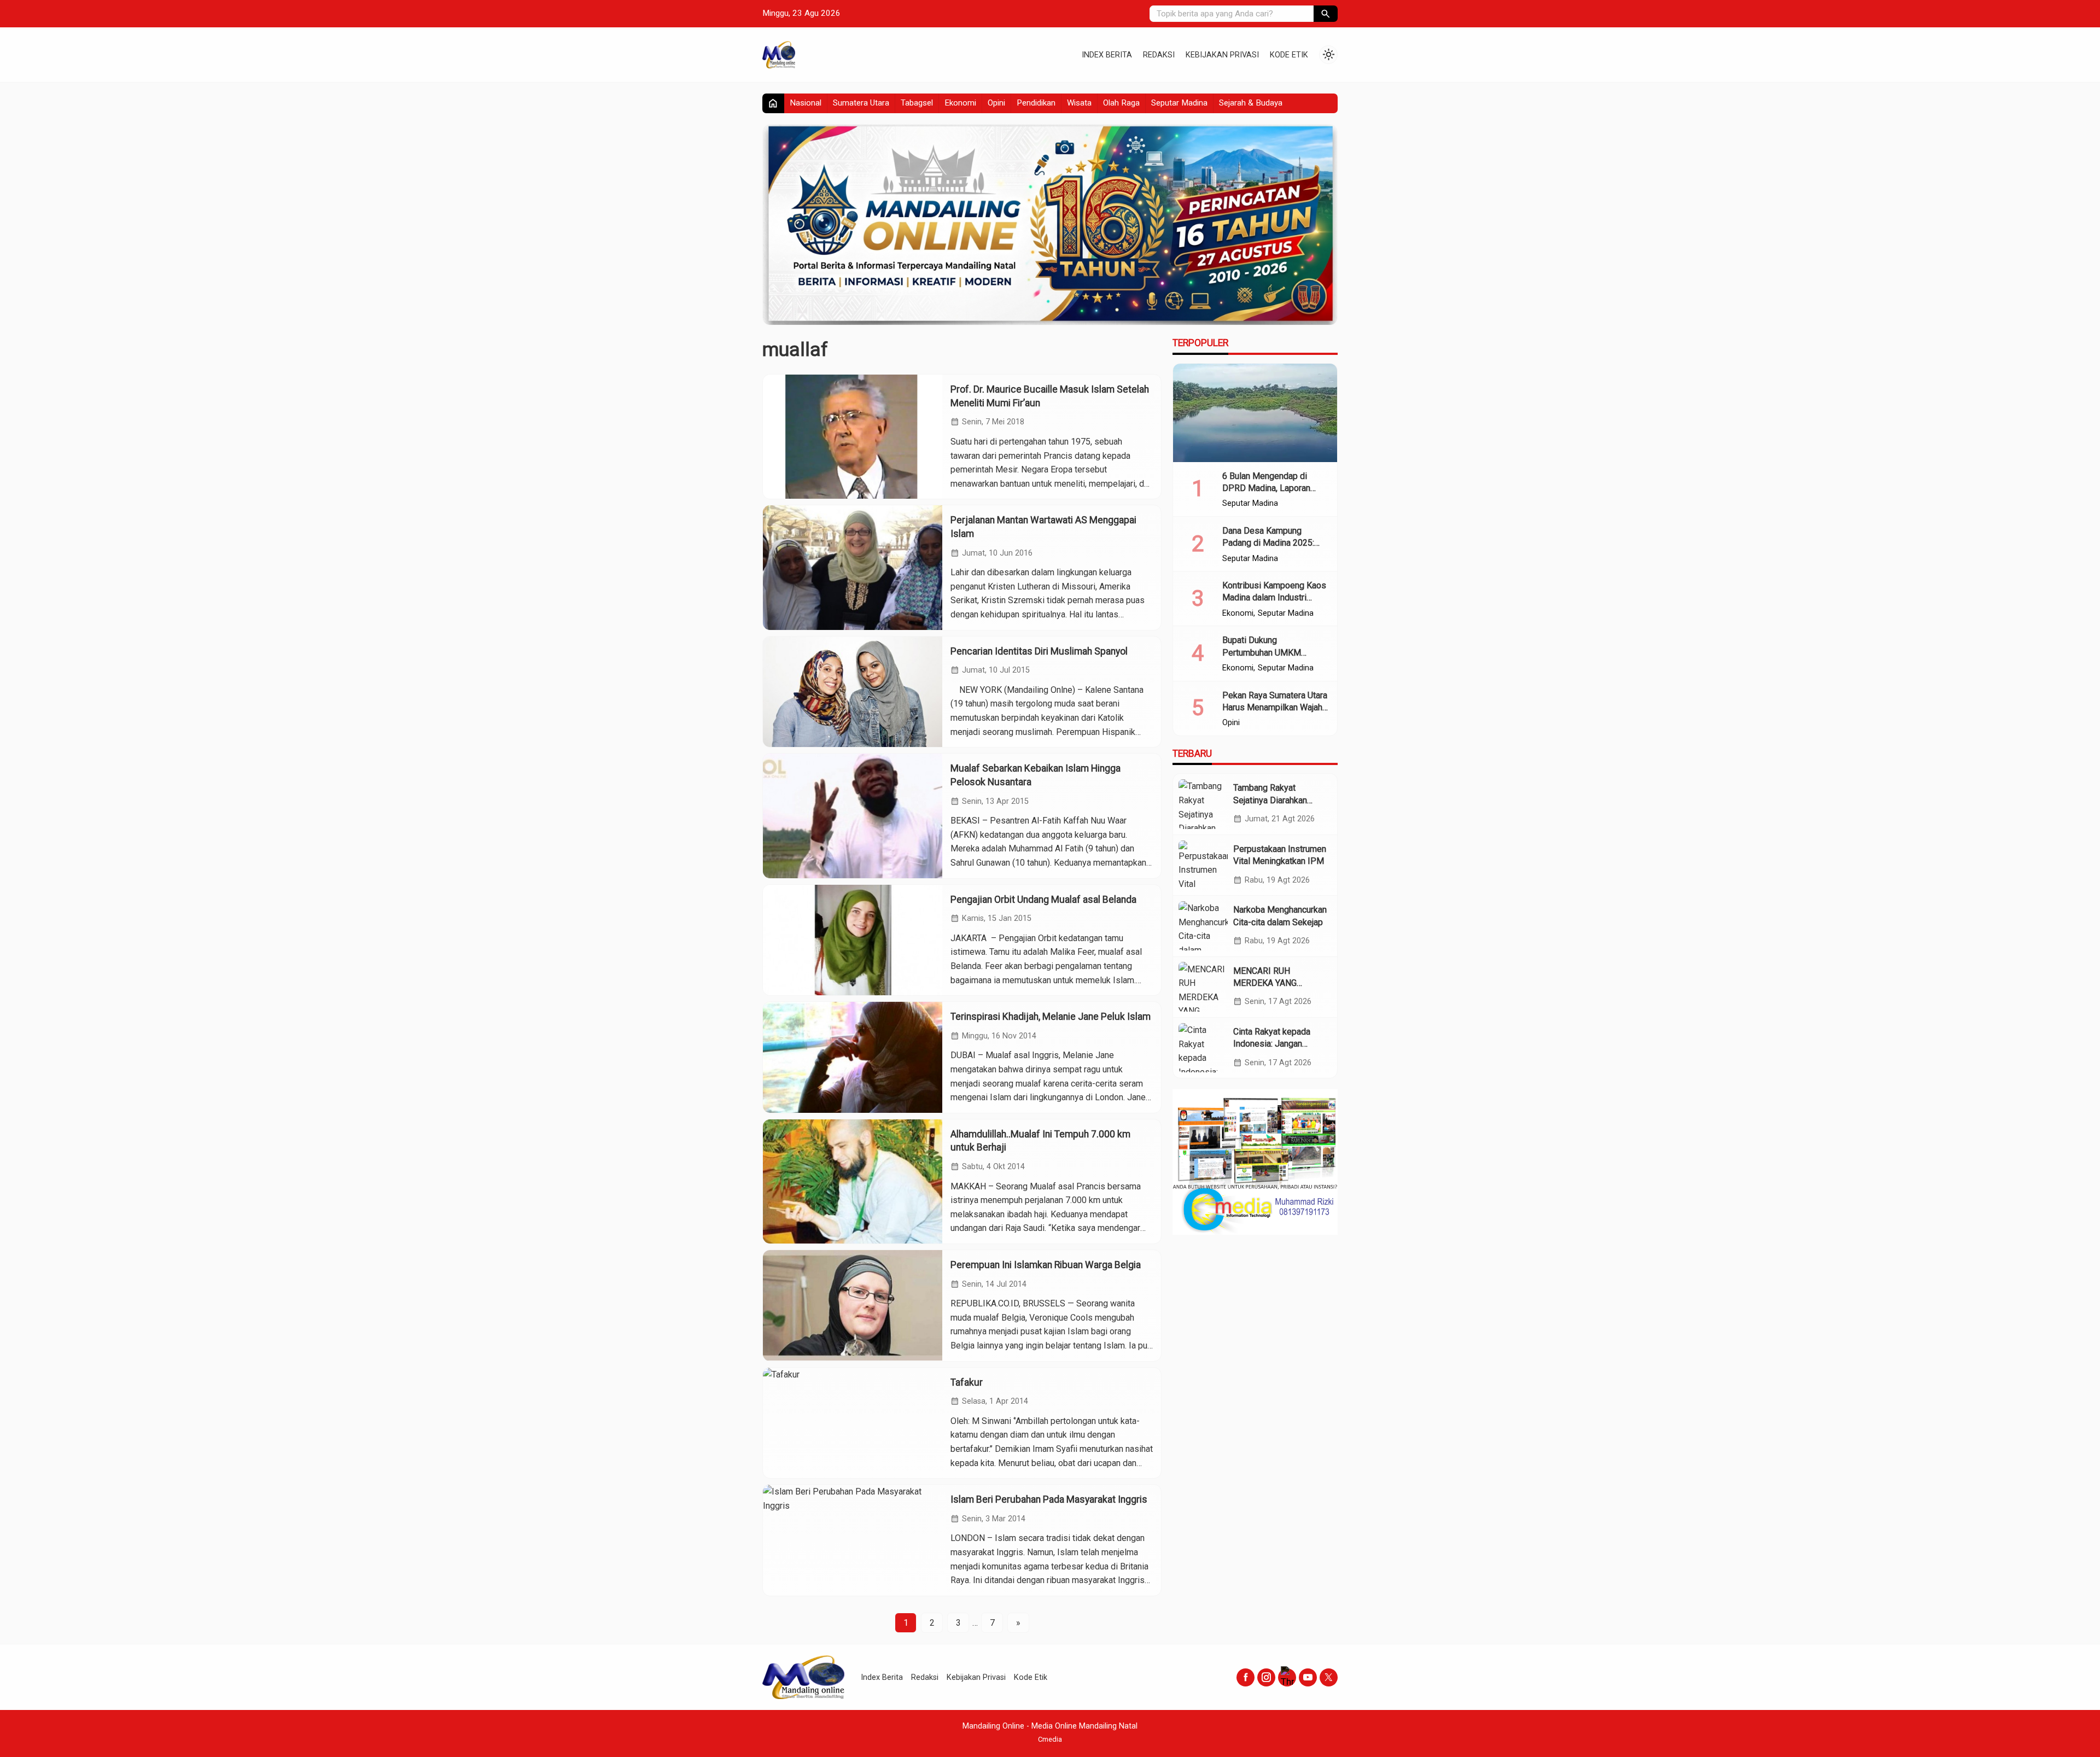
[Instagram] (1266, 1677)
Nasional (806, 103)
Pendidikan (1036, 103)
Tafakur (967, 1382)
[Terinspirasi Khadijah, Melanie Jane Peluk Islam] (853, 1057)
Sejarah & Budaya (1251, 103)
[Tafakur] (853, 1423)
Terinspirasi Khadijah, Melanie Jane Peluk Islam (1051, 1017)
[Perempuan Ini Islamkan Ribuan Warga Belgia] (853, 1306)
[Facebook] (1246, 1677)
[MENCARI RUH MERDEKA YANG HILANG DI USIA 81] (1203, 987)
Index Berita (1107, 55)
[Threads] (1287, 1677)
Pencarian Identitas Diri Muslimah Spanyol (1039, 651)
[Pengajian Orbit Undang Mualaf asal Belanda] (853, 940)
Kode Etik (1289, 55)
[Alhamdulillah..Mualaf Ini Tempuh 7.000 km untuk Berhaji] (853, 1181)
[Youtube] (1308, 1677)
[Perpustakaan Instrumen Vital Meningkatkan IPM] (1203, 865)
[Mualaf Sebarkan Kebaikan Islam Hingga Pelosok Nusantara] (853, 816)
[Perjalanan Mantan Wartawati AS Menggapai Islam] (853, 567)
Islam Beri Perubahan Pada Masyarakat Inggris (1049, 1499)
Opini (996, 103)
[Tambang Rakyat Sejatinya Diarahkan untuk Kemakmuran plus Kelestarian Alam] (1203, 804)
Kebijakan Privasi (1222, 55)
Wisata (1079, 103)
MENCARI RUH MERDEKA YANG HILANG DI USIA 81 (1271, 983)
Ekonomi (960, 103)
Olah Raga (1121, 103)
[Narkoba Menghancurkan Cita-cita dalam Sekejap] (1203, 926)
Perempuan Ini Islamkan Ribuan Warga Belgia (1046, 1265)
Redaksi (1159, 55)
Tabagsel (917, 103)
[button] (1326, 14)
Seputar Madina (1179, 103)
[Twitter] (1329, 1677)
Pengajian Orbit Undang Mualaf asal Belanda (1043, 900)
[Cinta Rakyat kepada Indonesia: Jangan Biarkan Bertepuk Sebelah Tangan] (1203, 1048)
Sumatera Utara (861, 103)
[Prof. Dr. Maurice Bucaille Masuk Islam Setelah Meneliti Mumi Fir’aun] (853, 437)
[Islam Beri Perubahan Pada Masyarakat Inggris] (853, 1540)
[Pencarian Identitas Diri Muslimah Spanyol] (853, 692)
